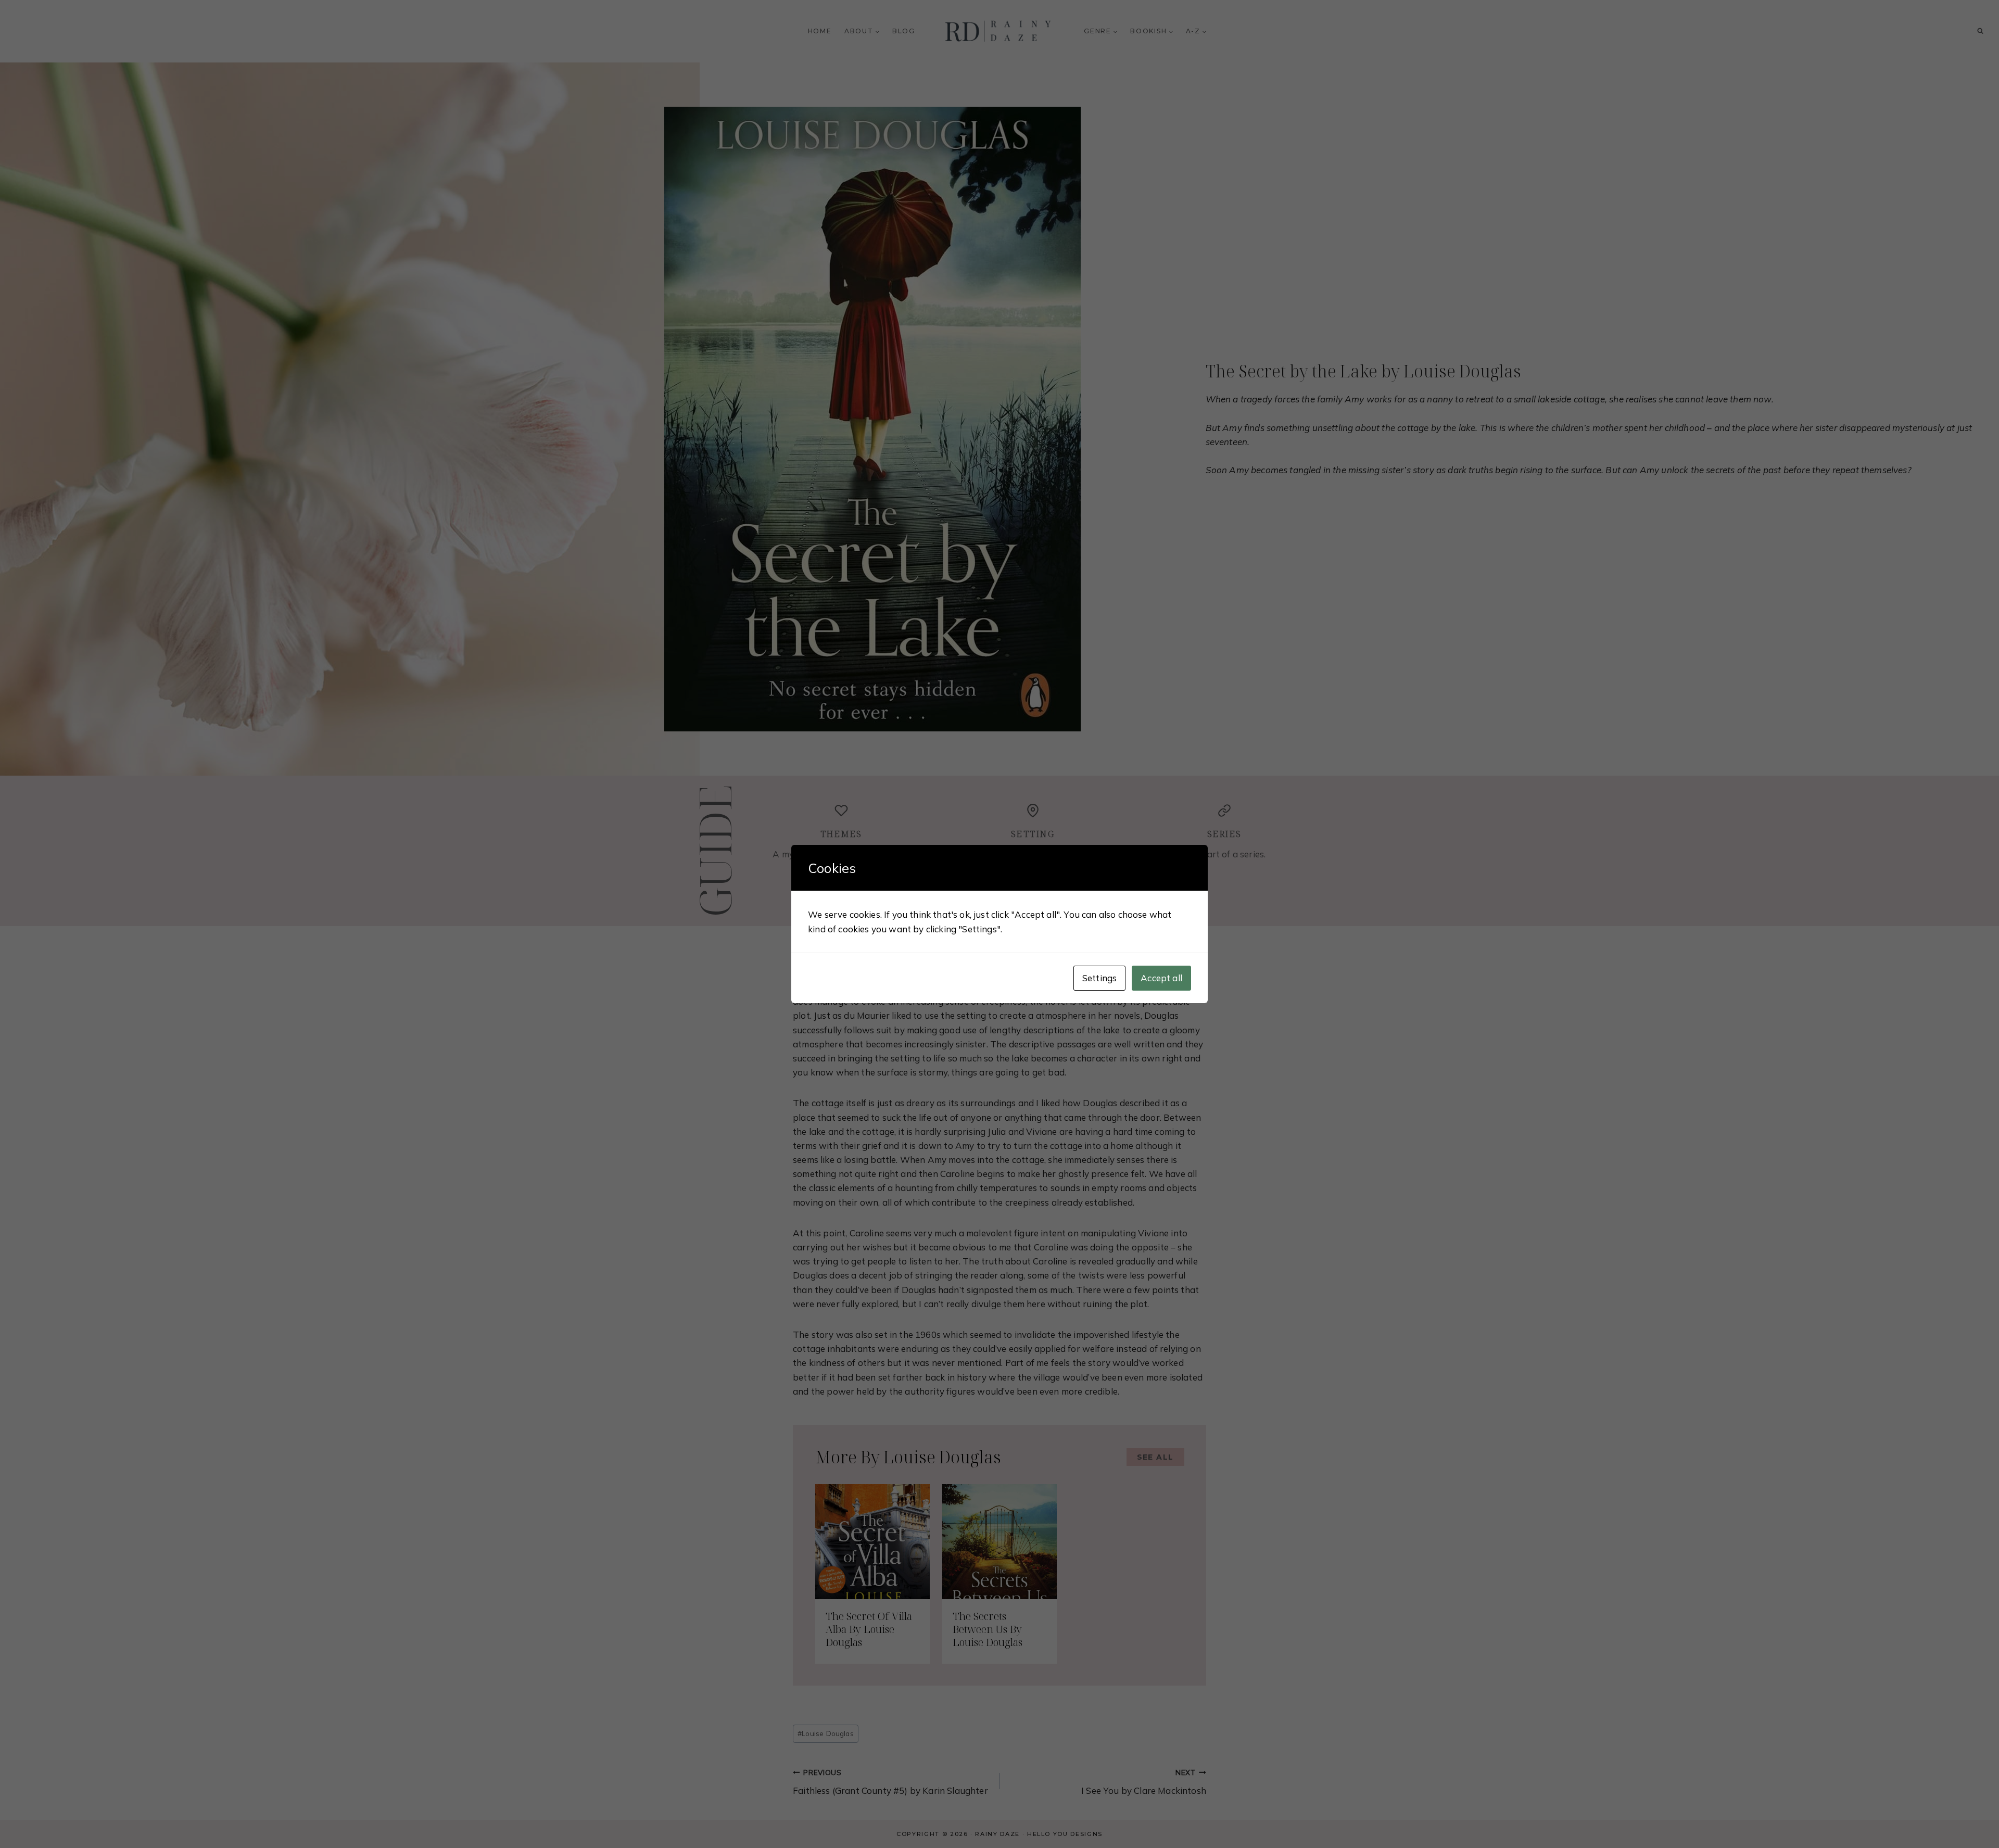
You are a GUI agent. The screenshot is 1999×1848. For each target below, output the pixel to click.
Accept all (1161, 978)
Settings (1099, 978)
